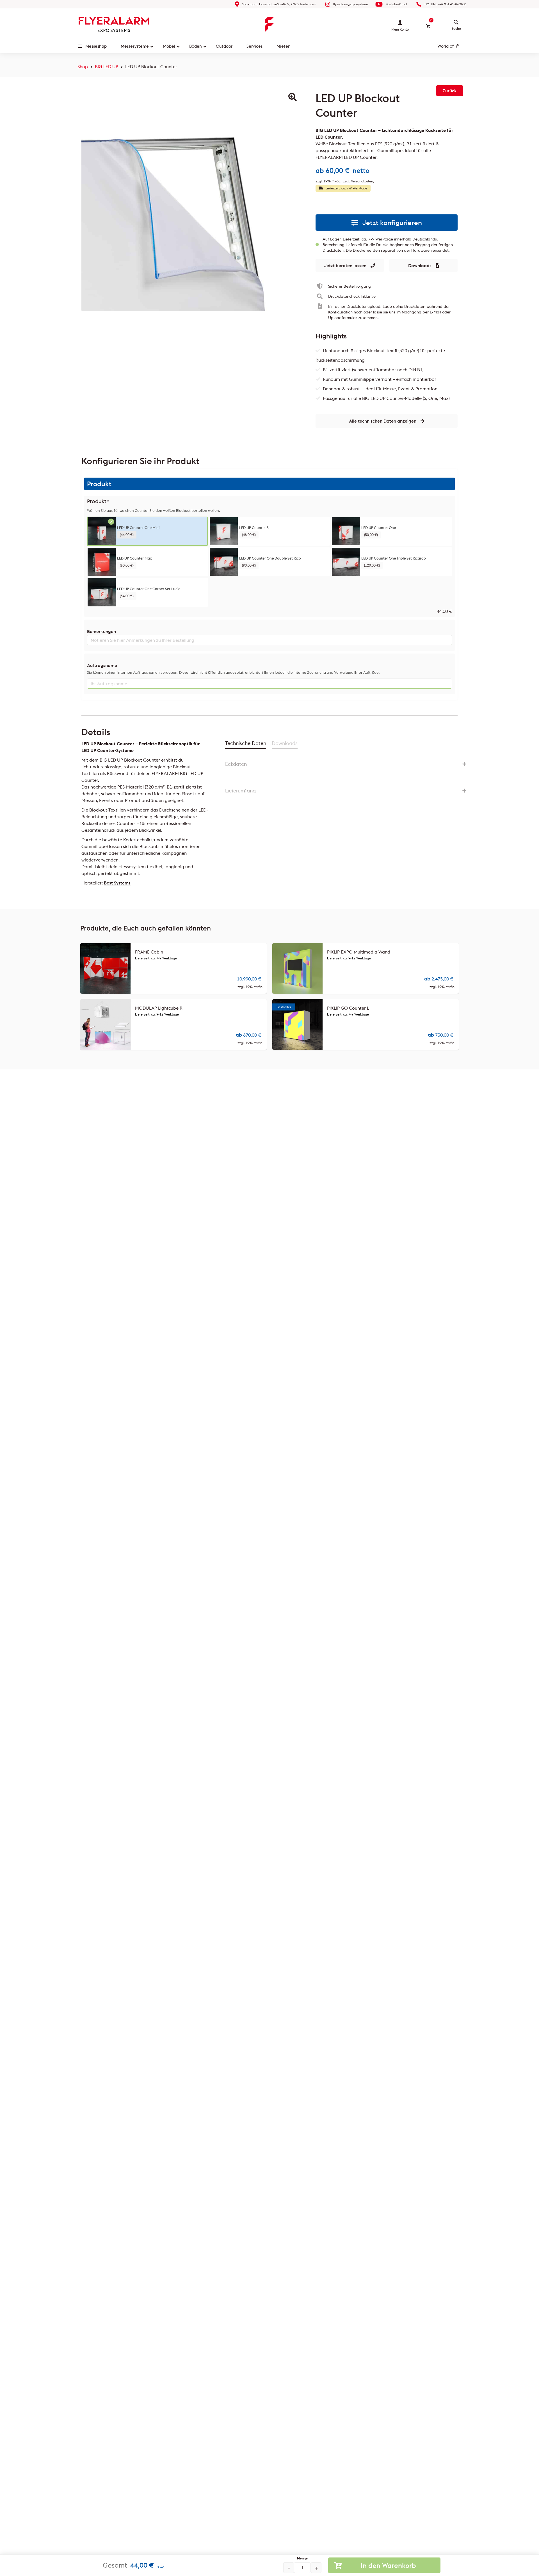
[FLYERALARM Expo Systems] (114, 24)
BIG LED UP (107, 67)
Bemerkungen (101, 631)
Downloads (420, 265)
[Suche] (456, 22)
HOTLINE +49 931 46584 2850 (445, 4)
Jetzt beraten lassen (345, 265)
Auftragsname (102, 665)
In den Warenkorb (388, 2565)
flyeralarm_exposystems (351, 4)
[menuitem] (456, 22)
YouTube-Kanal (396, 4)
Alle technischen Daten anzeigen (383, 421)
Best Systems (117, 883)
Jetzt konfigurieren (392, 223)
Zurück (450, 91)
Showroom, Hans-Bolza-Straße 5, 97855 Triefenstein (279, 4)
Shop (83, 67)
